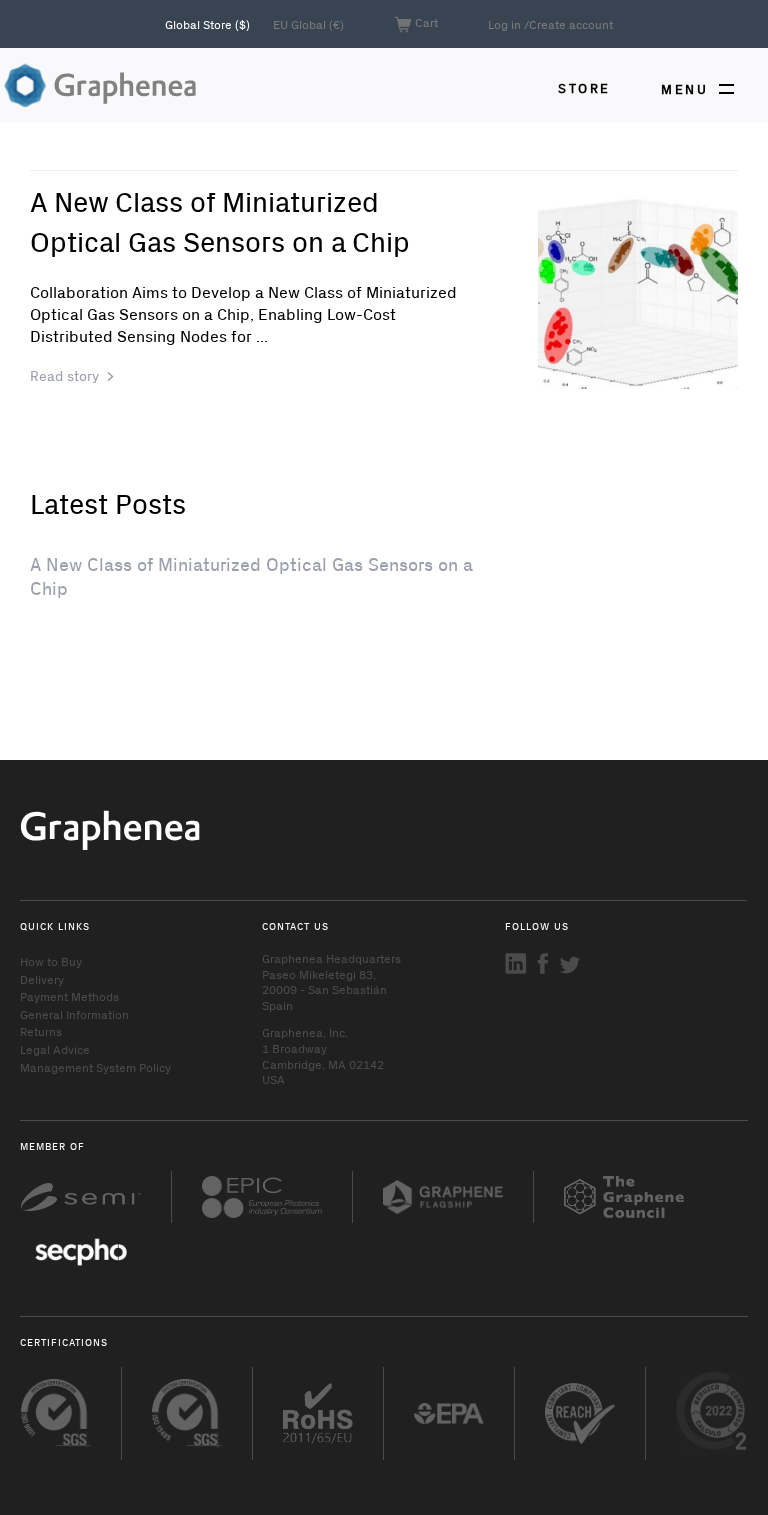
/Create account (568, 24)
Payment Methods (69, 996)
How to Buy (51, 961)
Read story (64, 375)
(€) (308, 24)
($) (209, 24)
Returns (41, 1031)
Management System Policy (95, 1067)
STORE (584, 87)
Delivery (42, 979)
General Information (74, 1014)
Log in (504, 24)
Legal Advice (55, 1049)
